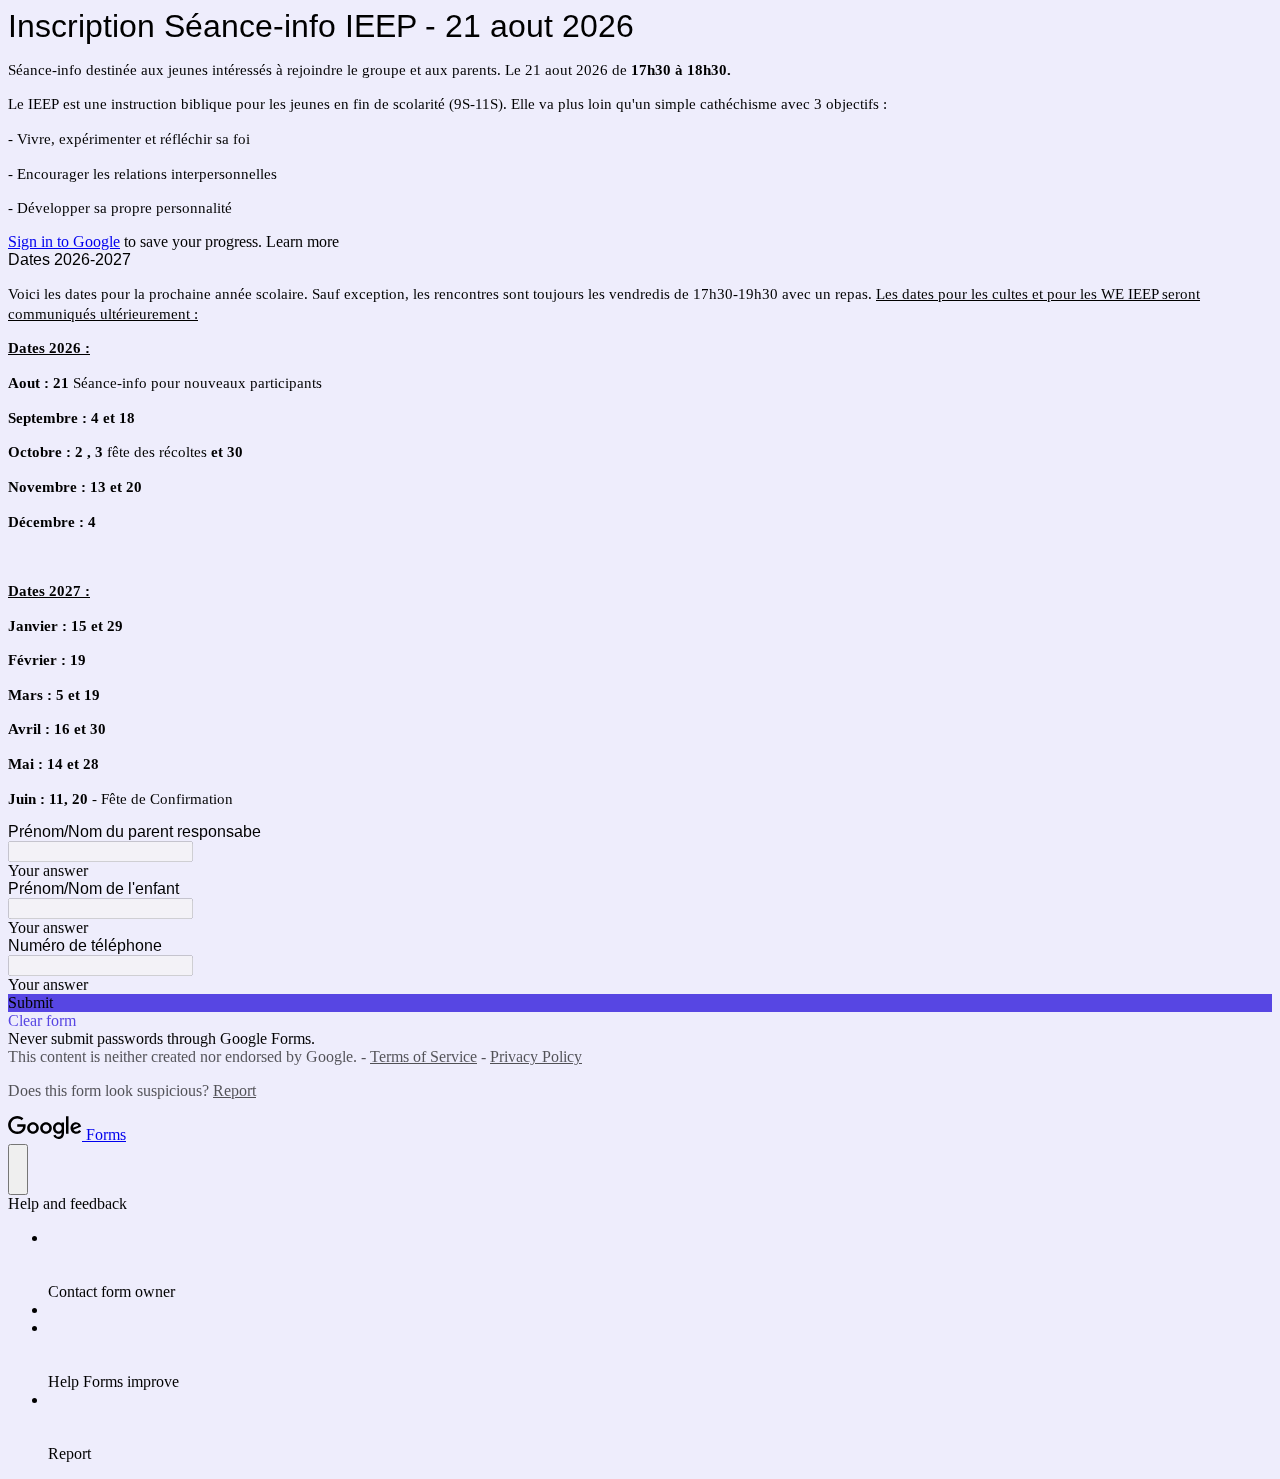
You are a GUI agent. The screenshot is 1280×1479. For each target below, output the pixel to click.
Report (234, 1090)
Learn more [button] (302, 241)
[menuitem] (660, 1265)
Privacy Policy (536, 1056)
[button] (640, 1003)
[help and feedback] (18, 1169)
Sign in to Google (64, 241)
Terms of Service (423, 1056)
